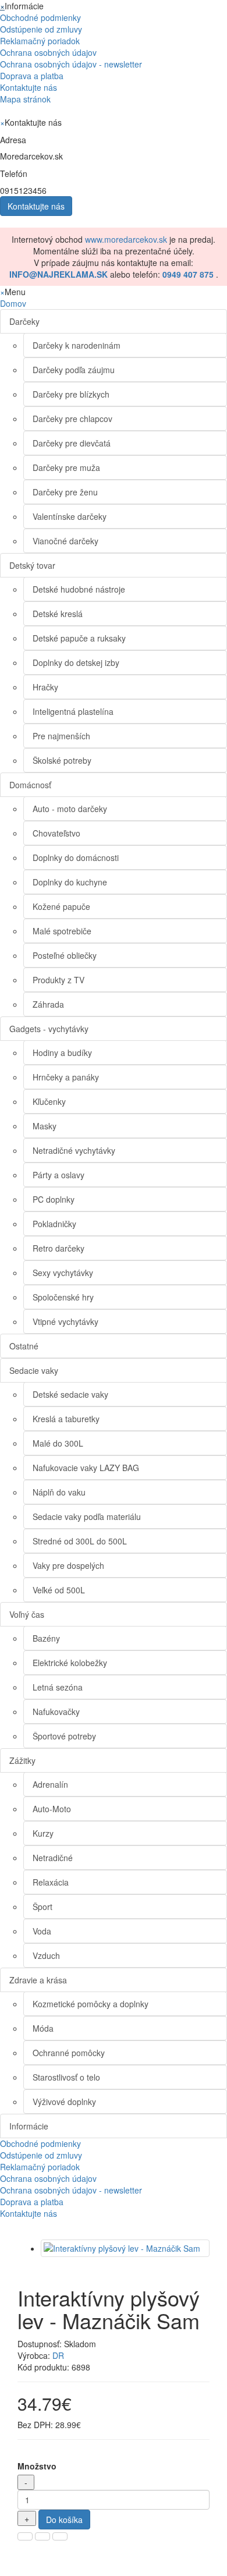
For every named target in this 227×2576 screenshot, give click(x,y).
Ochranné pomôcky (69, 2053)
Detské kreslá (58, 614)
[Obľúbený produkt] (25, 2536)
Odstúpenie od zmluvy (41, 29)
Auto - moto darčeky (70, 809)
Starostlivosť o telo (66, 2077)
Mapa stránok (25, 99)
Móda (43, 2028)
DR (58, 2355)
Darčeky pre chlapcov (72, 419)
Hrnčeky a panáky (66, 1077)
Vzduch (46, 1955)
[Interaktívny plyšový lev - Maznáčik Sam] (125, 2248)
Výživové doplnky (64, 2102)
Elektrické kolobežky (70, 1663)
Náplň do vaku (59, 1492)
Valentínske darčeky (70, 516)
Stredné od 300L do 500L (80, 1541)
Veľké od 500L (59, 1590)
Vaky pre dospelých (68, 1565)
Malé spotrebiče (62, 931)
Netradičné (53, 1858)
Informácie (29, 2126)
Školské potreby (62, 760)
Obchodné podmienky (40, 17)
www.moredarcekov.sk (126, 239)
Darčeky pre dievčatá (72, 443)
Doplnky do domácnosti (76, 858)
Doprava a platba (32, 76)
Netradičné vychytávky (74, 1150)
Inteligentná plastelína (73, 711)
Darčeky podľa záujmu (74, 370)
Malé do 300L (58, 1443)
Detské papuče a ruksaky (79, 638)
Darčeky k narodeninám (77, 345)
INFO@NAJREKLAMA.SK (58, 274)
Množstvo (37, 2466)
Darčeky (24, 321)
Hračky (45, 687)
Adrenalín (50, 1784)
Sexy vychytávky (63, 1273)
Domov (13, 303)
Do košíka (64, 2520)
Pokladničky (54, 1224)
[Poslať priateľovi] (60, 2536)
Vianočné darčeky (65, 541)
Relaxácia (51, 1882)
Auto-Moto (52, 1809)
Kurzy (43, 1833)
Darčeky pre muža (66, 467)
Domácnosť (30, 785)
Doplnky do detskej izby (76, 662)
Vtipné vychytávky (65, 1321)
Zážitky (22, 1760)
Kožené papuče (61, 906)
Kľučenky (49, 1101)
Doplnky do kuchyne (70, 882)
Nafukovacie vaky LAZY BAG (86, 1468)
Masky (45, 1126)
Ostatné (24, 1346)
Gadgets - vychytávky (49, 1029)
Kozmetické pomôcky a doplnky (91, 2004)
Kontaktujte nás (29, 87)
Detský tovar (32, 565)
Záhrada (48, 1004)
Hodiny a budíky (62, 1053)
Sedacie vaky (34, 1370)
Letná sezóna (58, 1687)
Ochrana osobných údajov (48, 52)
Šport (42, 1907)
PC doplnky (54, 1199)
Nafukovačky (56, 1712)
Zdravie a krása (38, 1980)
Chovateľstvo (56, 833)
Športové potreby (64, 1736)
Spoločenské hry (63, 1297)
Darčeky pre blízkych (71, 394)
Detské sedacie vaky (70, 1394)
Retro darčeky (58, 1248)
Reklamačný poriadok (40, 41)
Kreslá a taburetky (66, 1419)
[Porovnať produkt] (42, 2536)
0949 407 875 (188, 274)
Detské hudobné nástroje (79, 589)
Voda (42, 1931)
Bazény (46, 1638)
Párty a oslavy (58, 1175)
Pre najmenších (61, 736)
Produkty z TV (58, 980)
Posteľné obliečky (65, 955)
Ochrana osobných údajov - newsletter (71, 64)
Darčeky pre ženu (65, 492)
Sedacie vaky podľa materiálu (87, 1516)
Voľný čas (27, 1614)
